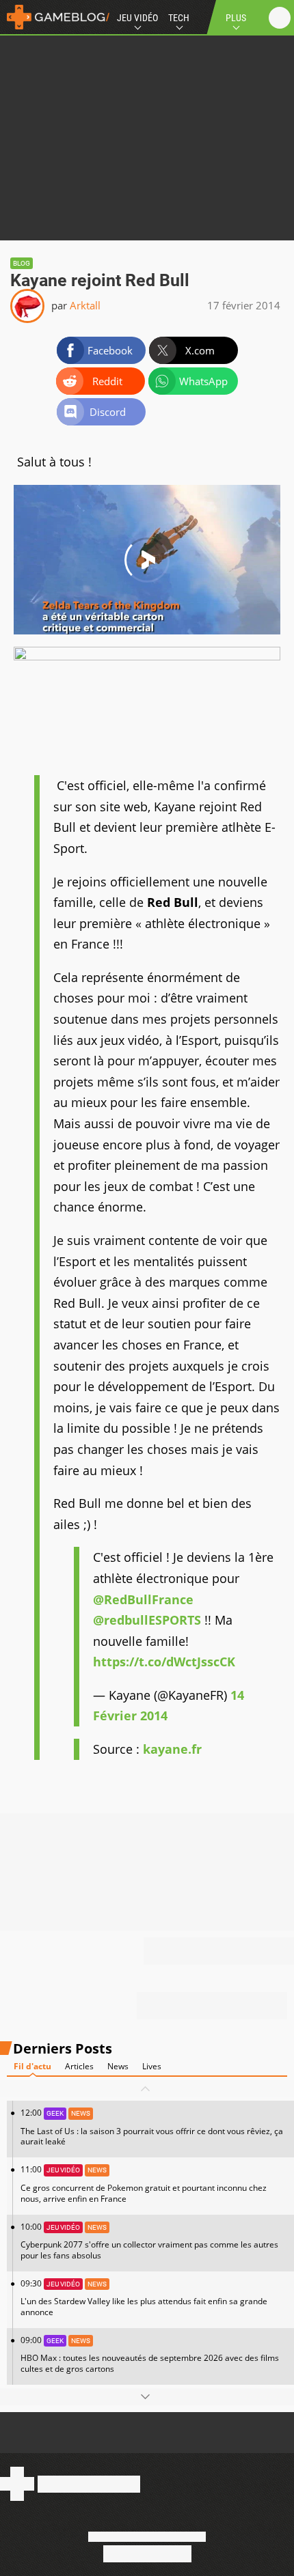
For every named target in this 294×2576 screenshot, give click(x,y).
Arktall (85, 305)
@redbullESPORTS (147, 1620)
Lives (152, 2066)
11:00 (144, 2184)
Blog (22, 263)
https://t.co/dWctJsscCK (164, 1662)
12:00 (152, 2127)
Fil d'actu (32, 2066)
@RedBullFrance (143, 1599)
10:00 (149, 2241)
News (118, 2066)
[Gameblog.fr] (55, 17)
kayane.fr (172, 1749)
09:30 (144, 2298)
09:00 (150, 2354)
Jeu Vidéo (137, 18)
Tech (179, 18)
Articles (79, 2066)
